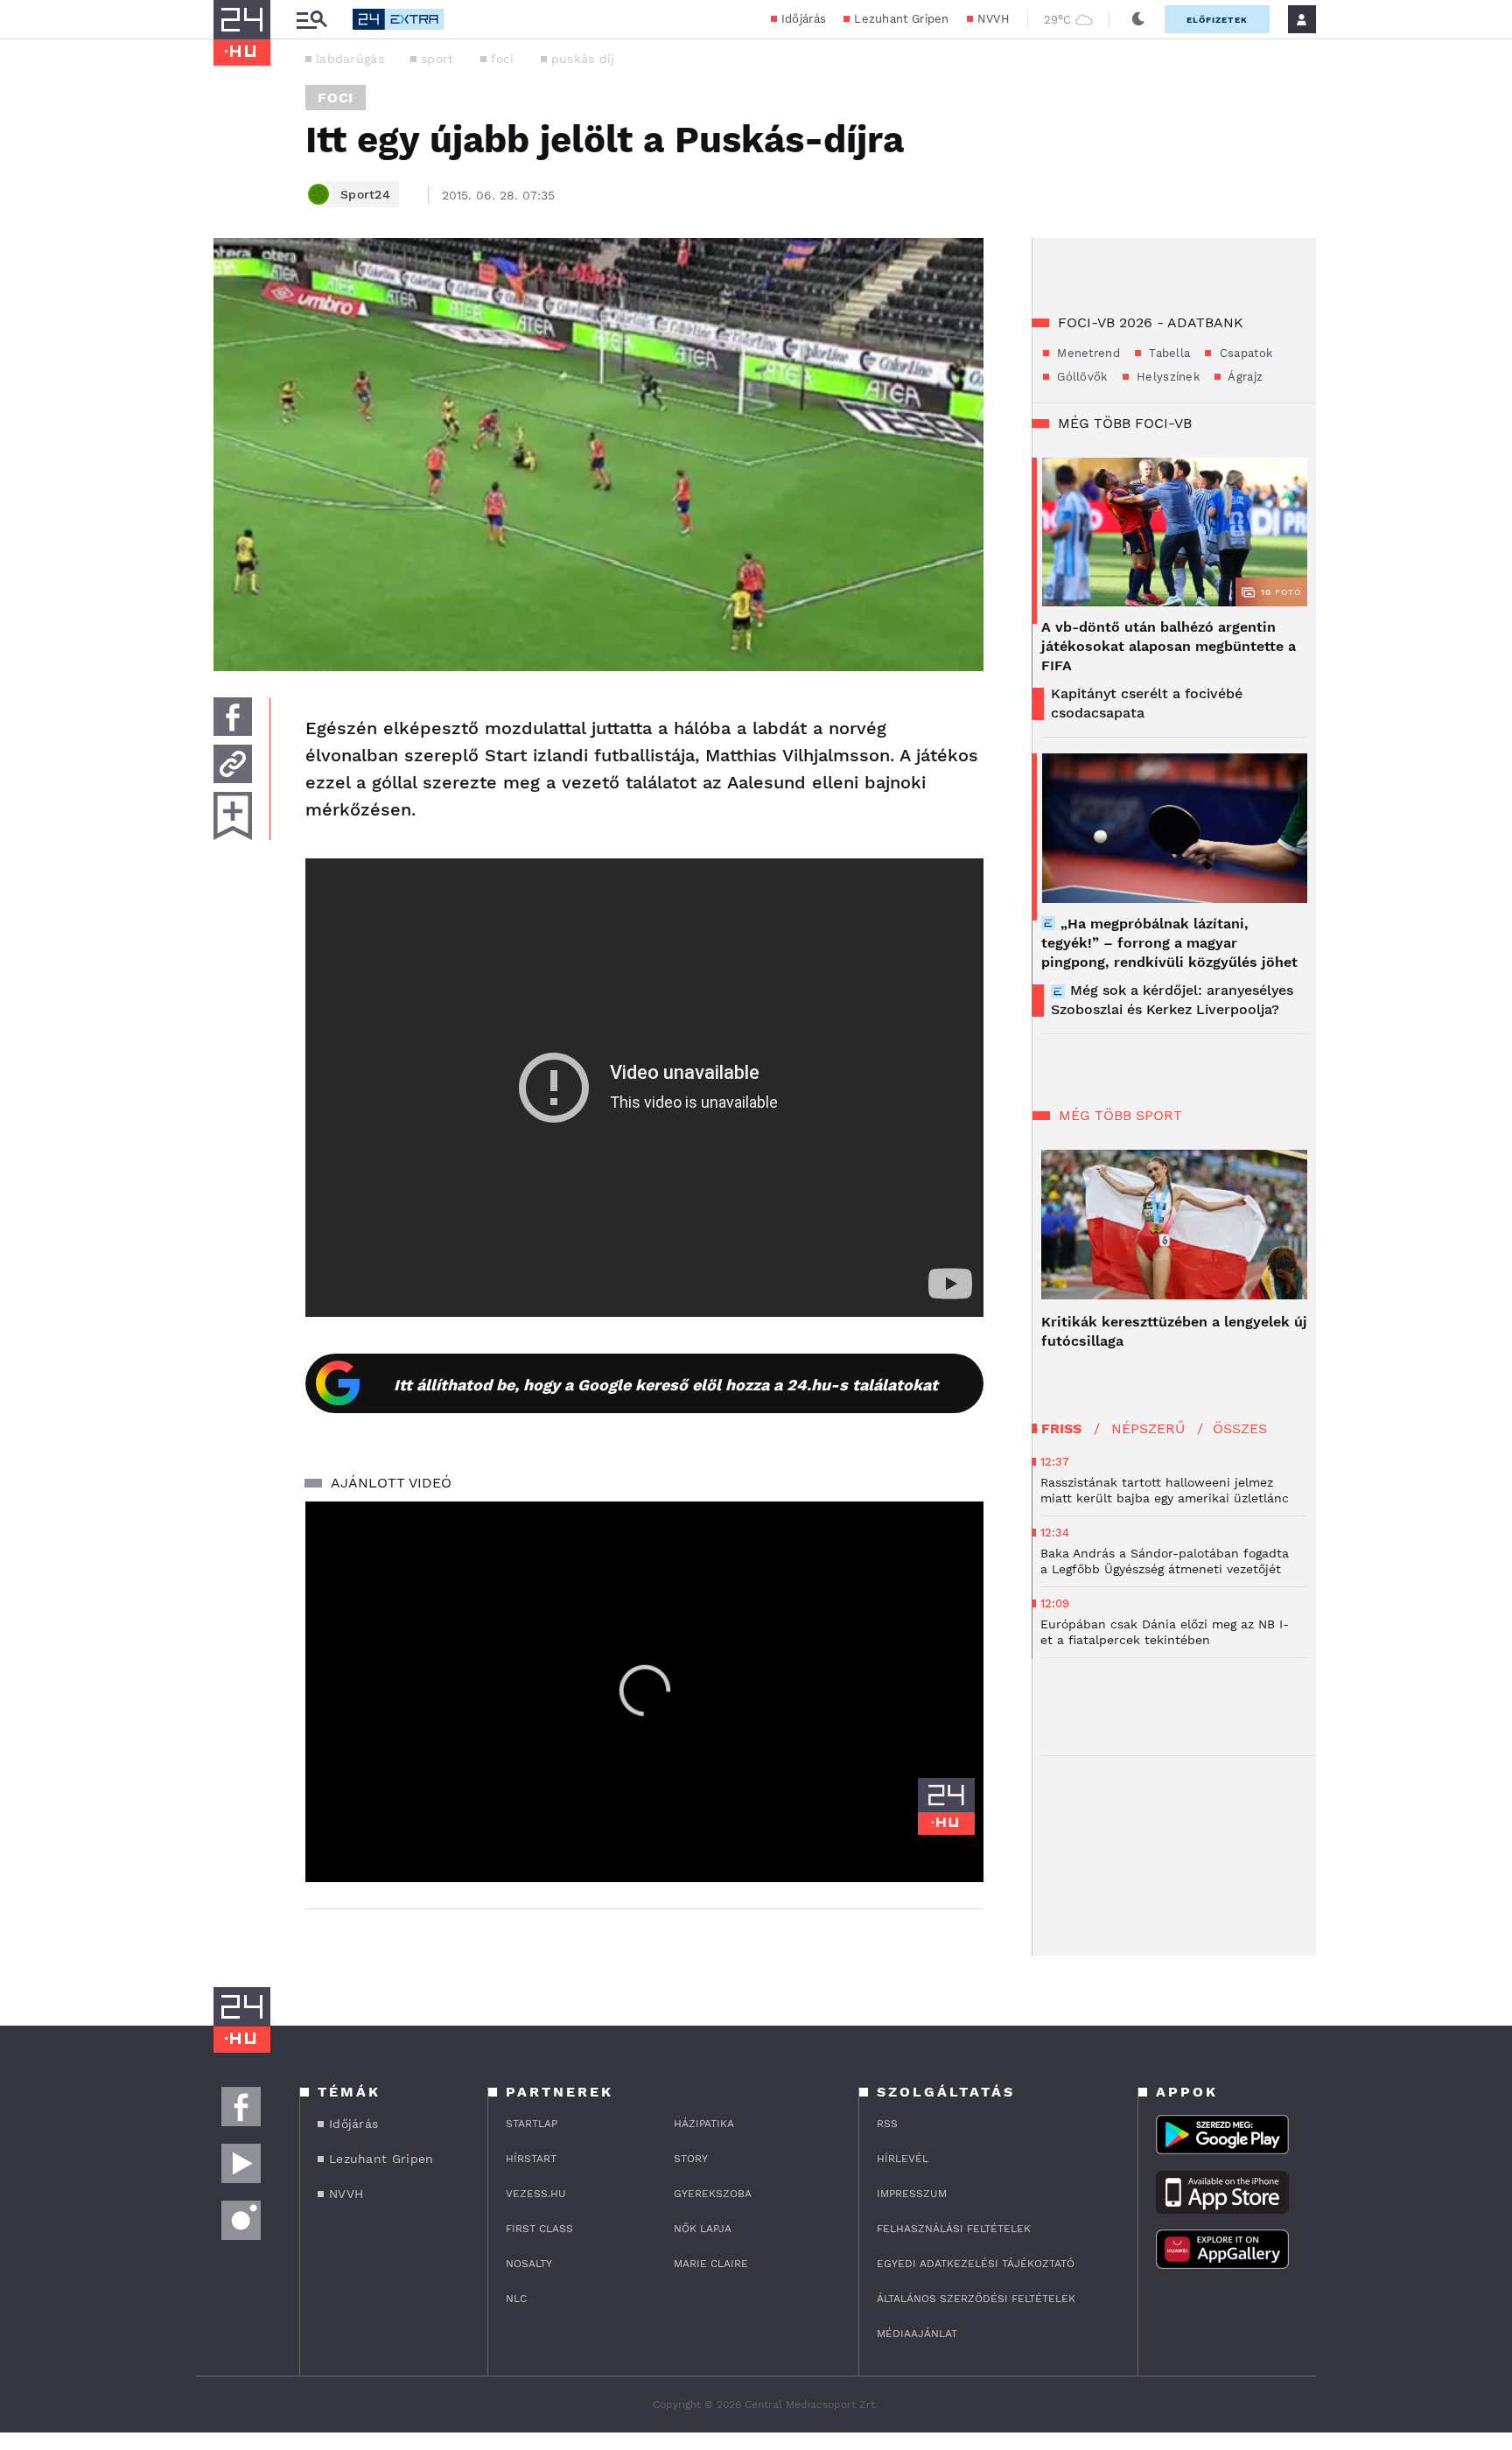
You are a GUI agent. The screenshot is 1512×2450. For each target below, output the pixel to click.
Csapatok (1244, 353)
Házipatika (704, 2124)
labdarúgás (350, 59)
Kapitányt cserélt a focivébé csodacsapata (1147, 703)
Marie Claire (711, 2264)
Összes (1240, 1428)
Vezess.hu (536, 2194)
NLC (516, 2299)
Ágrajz (1244, 377)
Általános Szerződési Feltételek (976, 2299)
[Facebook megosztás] (233, 717)
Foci (336, 98)
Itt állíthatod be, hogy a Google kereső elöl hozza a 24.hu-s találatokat (666, 1385)
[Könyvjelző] (233, 816)
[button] (645, 1690)
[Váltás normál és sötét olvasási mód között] (1138, 19)
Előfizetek (1217, 20)
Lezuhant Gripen (902, 19)
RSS (887, 2124)
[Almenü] (311, 20)
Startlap (532, 2124)
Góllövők (1081, 377)
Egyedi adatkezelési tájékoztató (976, 2264)
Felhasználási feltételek (954, 2229)
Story (691, 2159)
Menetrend (1087, 353)
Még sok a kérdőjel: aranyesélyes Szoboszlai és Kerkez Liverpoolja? (1172, 1000)
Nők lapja (703, 2229)
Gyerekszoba (713, 2194)
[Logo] (946, 1806)
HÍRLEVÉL (903, 2159)
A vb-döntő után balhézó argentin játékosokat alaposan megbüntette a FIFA (1169, 646)
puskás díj (583, 59)
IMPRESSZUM (912, 2194)
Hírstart (531, 2159)
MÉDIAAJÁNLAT (917, 2334)
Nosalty (529, 2264)
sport (437, 59)
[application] (644, 1692)
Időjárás (804, 19)
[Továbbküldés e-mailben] (233, 764)
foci (503, 59)
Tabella (1168, 353)
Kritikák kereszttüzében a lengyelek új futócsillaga (1174, 1331)
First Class (539, 2229)
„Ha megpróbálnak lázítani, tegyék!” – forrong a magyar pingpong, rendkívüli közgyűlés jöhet (1169, 943)
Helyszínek (1166, 377)
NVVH (994, 19)
